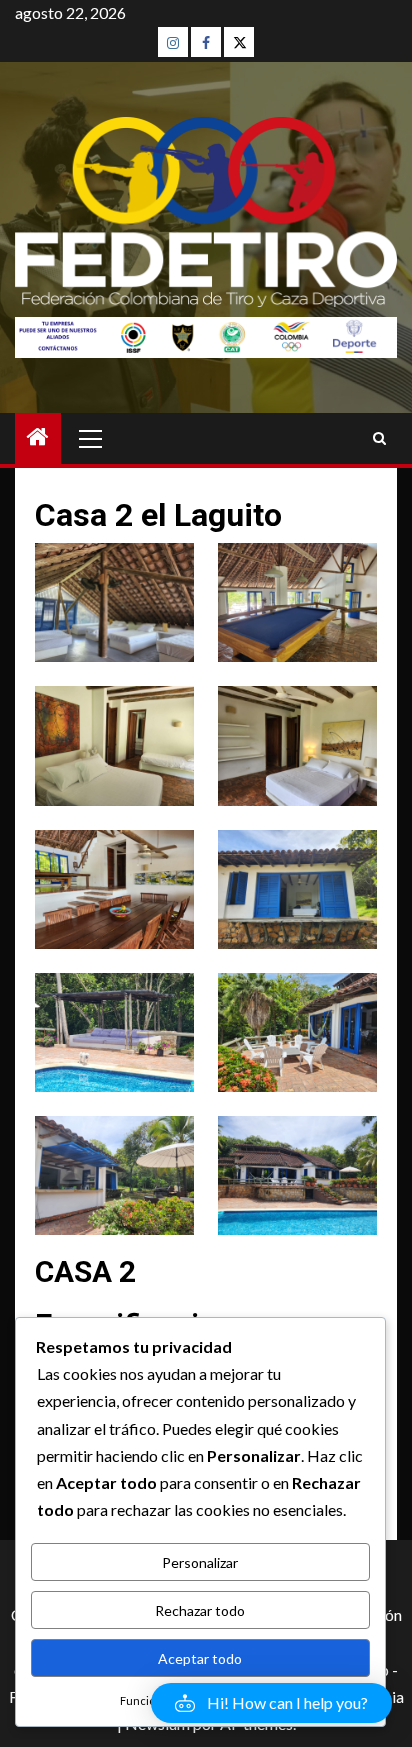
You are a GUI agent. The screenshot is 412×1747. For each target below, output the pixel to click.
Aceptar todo (200, 1658)
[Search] (379, 438)
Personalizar (200, 1562)
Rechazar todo (200, 1610)
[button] (271, 1703)
